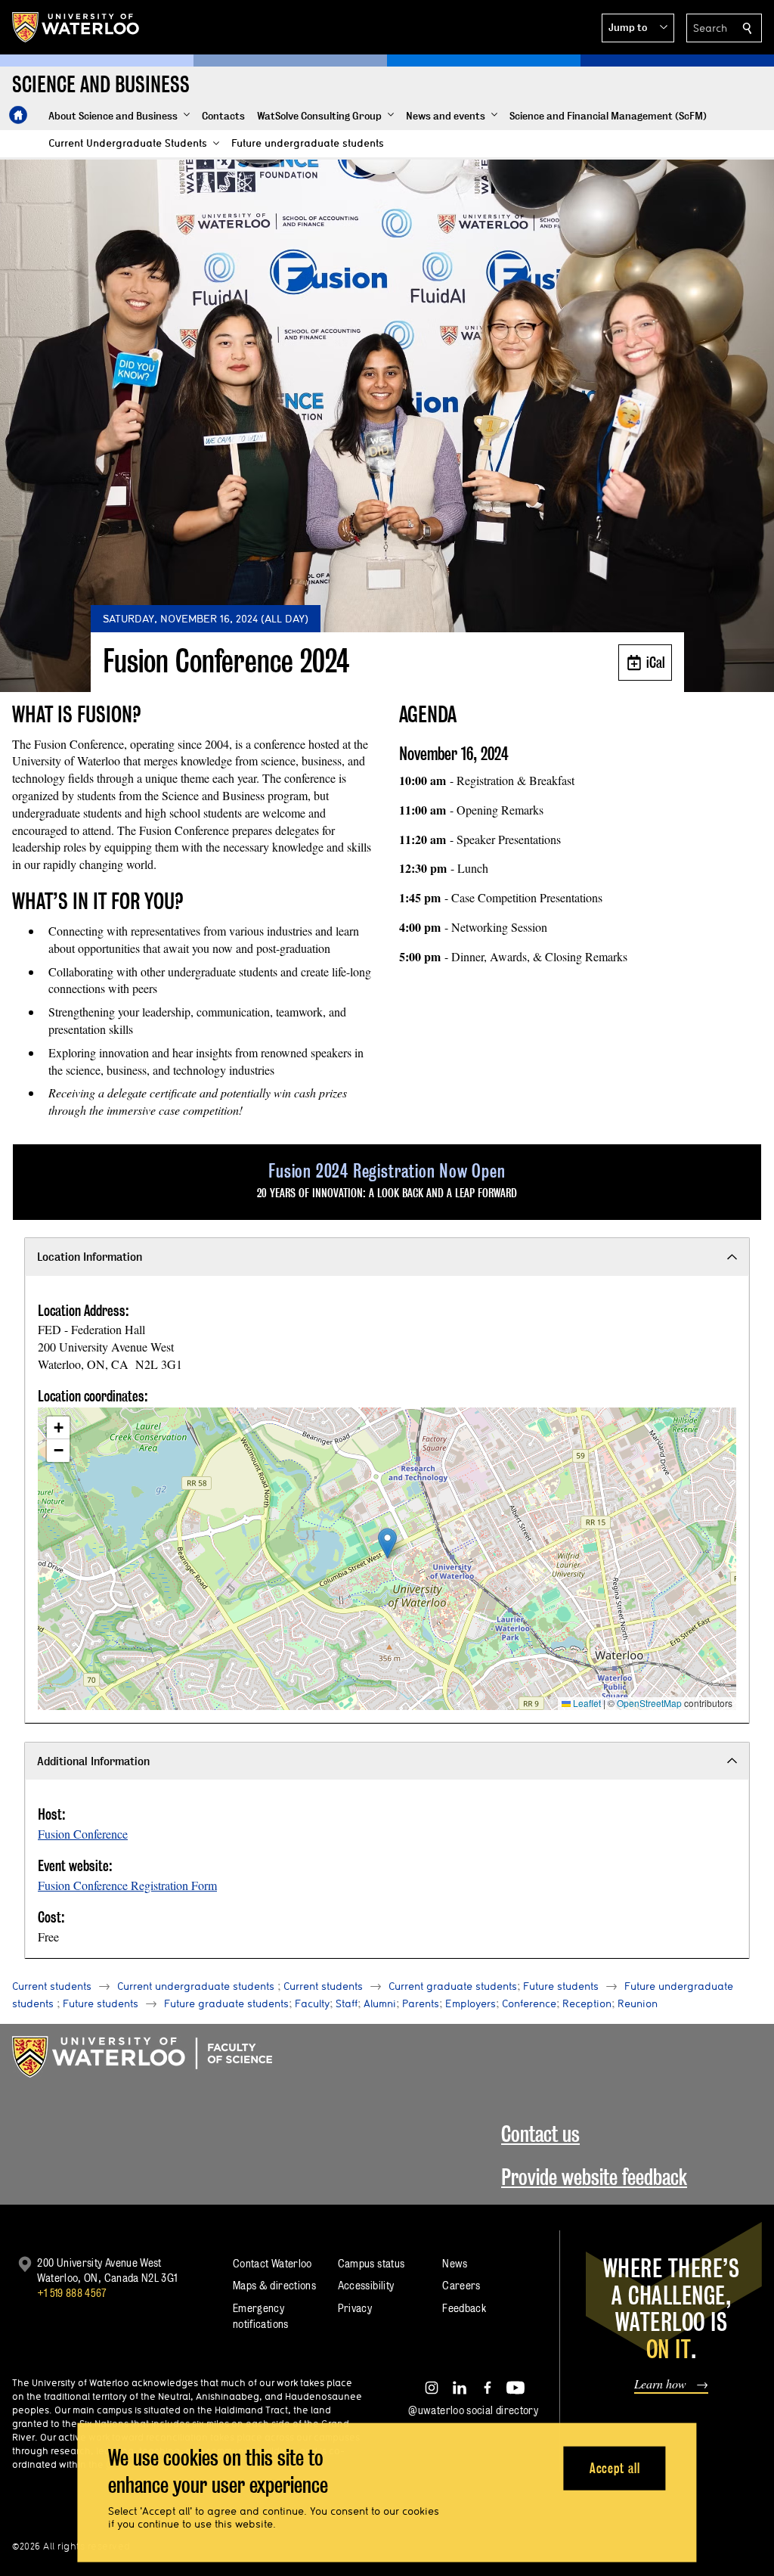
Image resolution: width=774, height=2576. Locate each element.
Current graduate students (453, 1986)
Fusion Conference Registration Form (127, 1885)
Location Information (90, 1257)
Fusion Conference (83, 1834)
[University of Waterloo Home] (76, 27)
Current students (52, 1986)
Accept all (615, 2467)
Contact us (540, 2134)
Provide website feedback (594, 2177)
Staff (347, 2003)
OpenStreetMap (649, 1703)
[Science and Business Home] (18, 115)
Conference (529, 2003)
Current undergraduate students (196, 1986)
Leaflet (586, 1703)
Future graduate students (226, 2003)
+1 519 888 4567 (72, 2293)
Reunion (638, 2003)
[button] (638, 28)
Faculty (312, 2003)
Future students (561, 1986)
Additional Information (93, 1761)
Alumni (380, 2003)
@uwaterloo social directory (473, 2410)
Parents (421, 2003)
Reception (587, 2003)
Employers (471, 2003)
